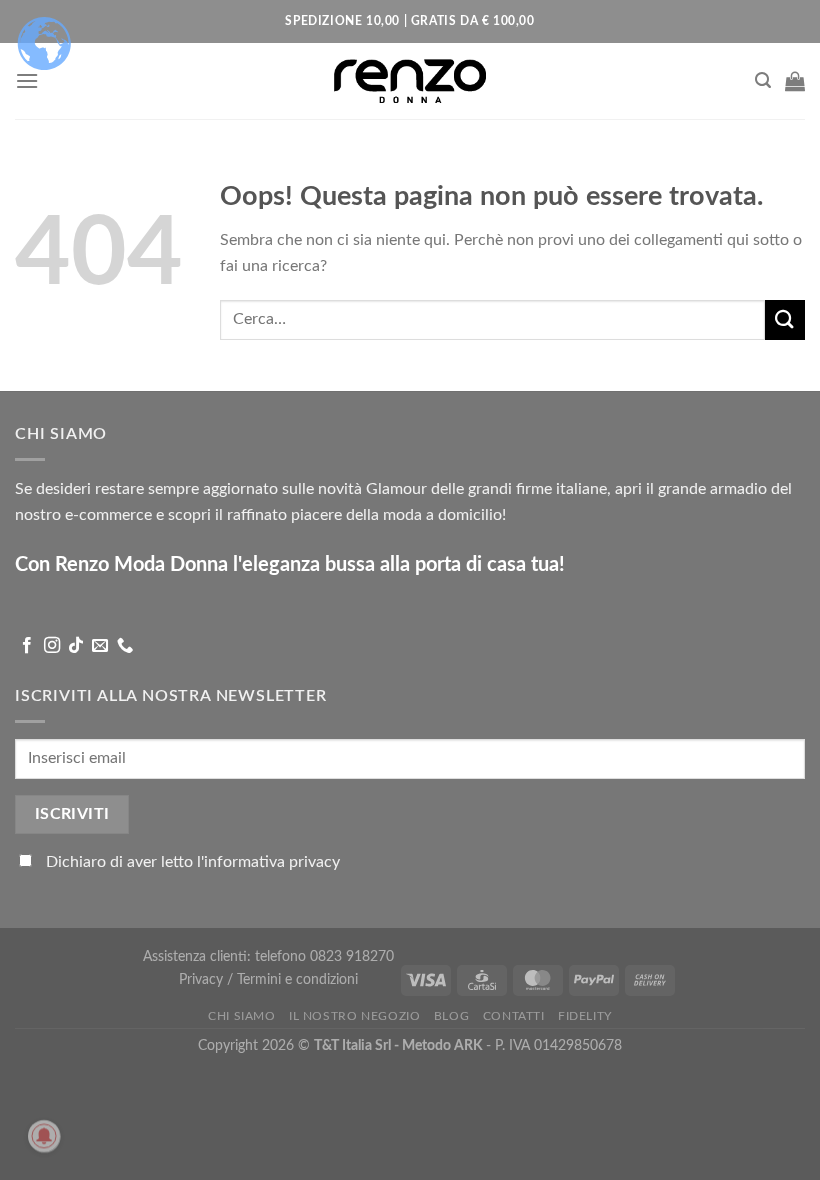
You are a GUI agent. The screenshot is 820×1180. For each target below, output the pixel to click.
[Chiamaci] (125, 646)
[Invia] (785, 319)
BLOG (451, 1016)
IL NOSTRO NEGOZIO (354, 1016)
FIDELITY (585, 1016)
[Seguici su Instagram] (52, 646)
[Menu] (27, 80)
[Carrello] (795, 81)
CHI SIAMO (242, 1016)
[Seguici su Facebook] (27, 646)
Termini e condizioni (297, 979)
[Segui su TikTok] (76, 646)
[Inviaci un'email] (100, 646)
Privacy (203, 979)
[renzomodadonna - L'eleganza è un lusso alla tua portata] (410, 80)
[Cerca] (763, 80)
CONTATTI (514, 1016)
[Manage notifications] (44, 1136)
